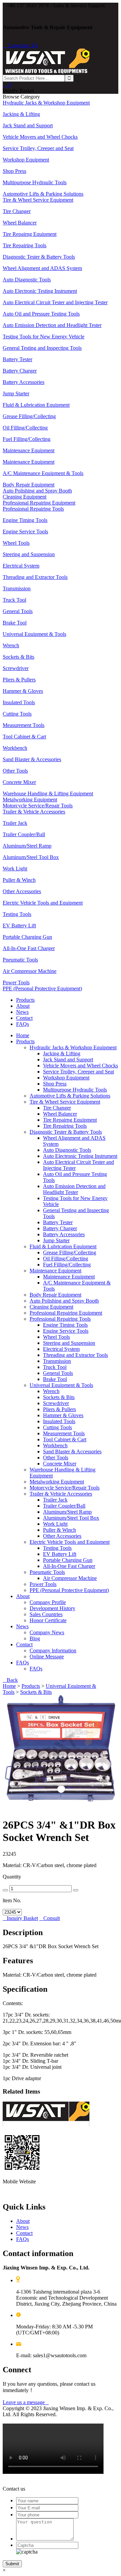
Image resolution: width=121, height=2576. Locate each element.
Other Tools (56, 1458)
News (22, 1012)
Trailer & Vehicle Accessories (61, 1494)
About (23, 1006)
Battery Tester (58, 1222)
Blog (35, 1638)
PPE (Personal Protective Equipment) (69, 1590)
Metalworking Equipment (57, 1482)
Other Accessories (62, 1536)
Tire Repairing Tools (65, 1126)
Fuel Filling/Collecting (67, 1265)
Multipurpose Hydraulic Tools (75, 1090)
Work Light (55, 1524)
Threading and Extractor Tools (75, 1355)
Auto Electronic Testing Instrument (80, 1156)
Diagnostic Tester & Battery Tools (66, 1132)
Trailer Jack (55, 1500)
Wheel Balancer (60, 1114)
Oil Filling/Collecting (66, 1259)
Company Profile (48, 1602)
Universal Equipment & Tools (61, 1385)
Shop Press (55, 1084)
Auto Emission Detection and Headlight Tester (74, 1189)
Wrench (51, 1391)
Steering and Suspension (69, 1343)
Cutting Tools (57, 1427)
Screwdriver (56, 1403)
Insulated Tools (59, 1421)
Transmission (57, 1361)
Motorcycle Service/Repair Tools (65, 1488)
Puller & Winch (59, 1530)
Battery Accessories (64, 1234)
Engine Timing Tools (65, 1325)
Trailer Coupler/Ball (64, 1506)
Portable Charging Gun (68, 1560)
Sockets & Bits (59, 1397)
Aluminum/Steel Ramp (67, 1512)
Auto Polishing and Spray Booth (64, 1301)
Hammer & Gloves (63, 1415)
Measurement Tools (64, 1433)
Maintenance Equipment (55, 1271)
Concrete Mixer (60, 1464)
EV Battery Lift (60, 1554)
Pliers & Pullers (59, 1409)
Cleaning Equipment (51, 1307)
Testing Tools (57, 1548)
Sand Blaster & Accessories (72, 1451)
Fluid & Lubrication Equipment (63, 1246)
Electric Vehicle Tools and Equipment (70, 1542)
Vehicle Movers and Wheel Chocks (80, 1066)
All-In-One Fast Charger (69, 1566)
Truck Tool (55, 1367)
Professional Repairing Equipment (66, 1313)
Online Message (47, 1657)
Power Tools (43, 1584)
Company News (47, 1632)
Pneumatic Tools (47, 1572)
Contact (24, 1018)
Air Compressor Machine (70, 1578)
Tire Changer (57, 1108)
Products (25, 1000)
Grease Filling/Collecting (70, 1252)
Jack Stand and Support (68, 1060)
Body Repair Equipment (55, 1295)
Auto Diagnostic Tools (67, 1150)
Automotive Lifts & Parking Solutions (70, 1096)
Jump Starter (56, 1240)
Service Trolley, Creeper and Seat (78, 1072)
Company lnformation (53, 1650)
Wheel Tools (56, 1337)
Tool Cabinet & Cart (65, 1439)
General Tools (58, 1373)
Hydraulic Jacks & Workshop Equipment (73, 1047)
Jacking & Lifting (62, 1053)
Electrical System (61, 1349)
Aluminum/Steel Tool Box (71, 1518)
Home (23, 1035)
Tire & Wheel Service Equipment (65, 1102)
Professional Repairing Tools (60, 1319)
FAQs (23, 1024)
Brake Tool (55, 1379)
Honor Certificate (48, 1620)
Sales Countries (46, 1614)
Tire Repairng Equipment (70, 1120)
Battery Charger (60, 1228)
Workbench (55, 1445)
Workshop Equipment (66, 1078)
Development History (52, 1608)
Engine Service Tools (66, 1331)
